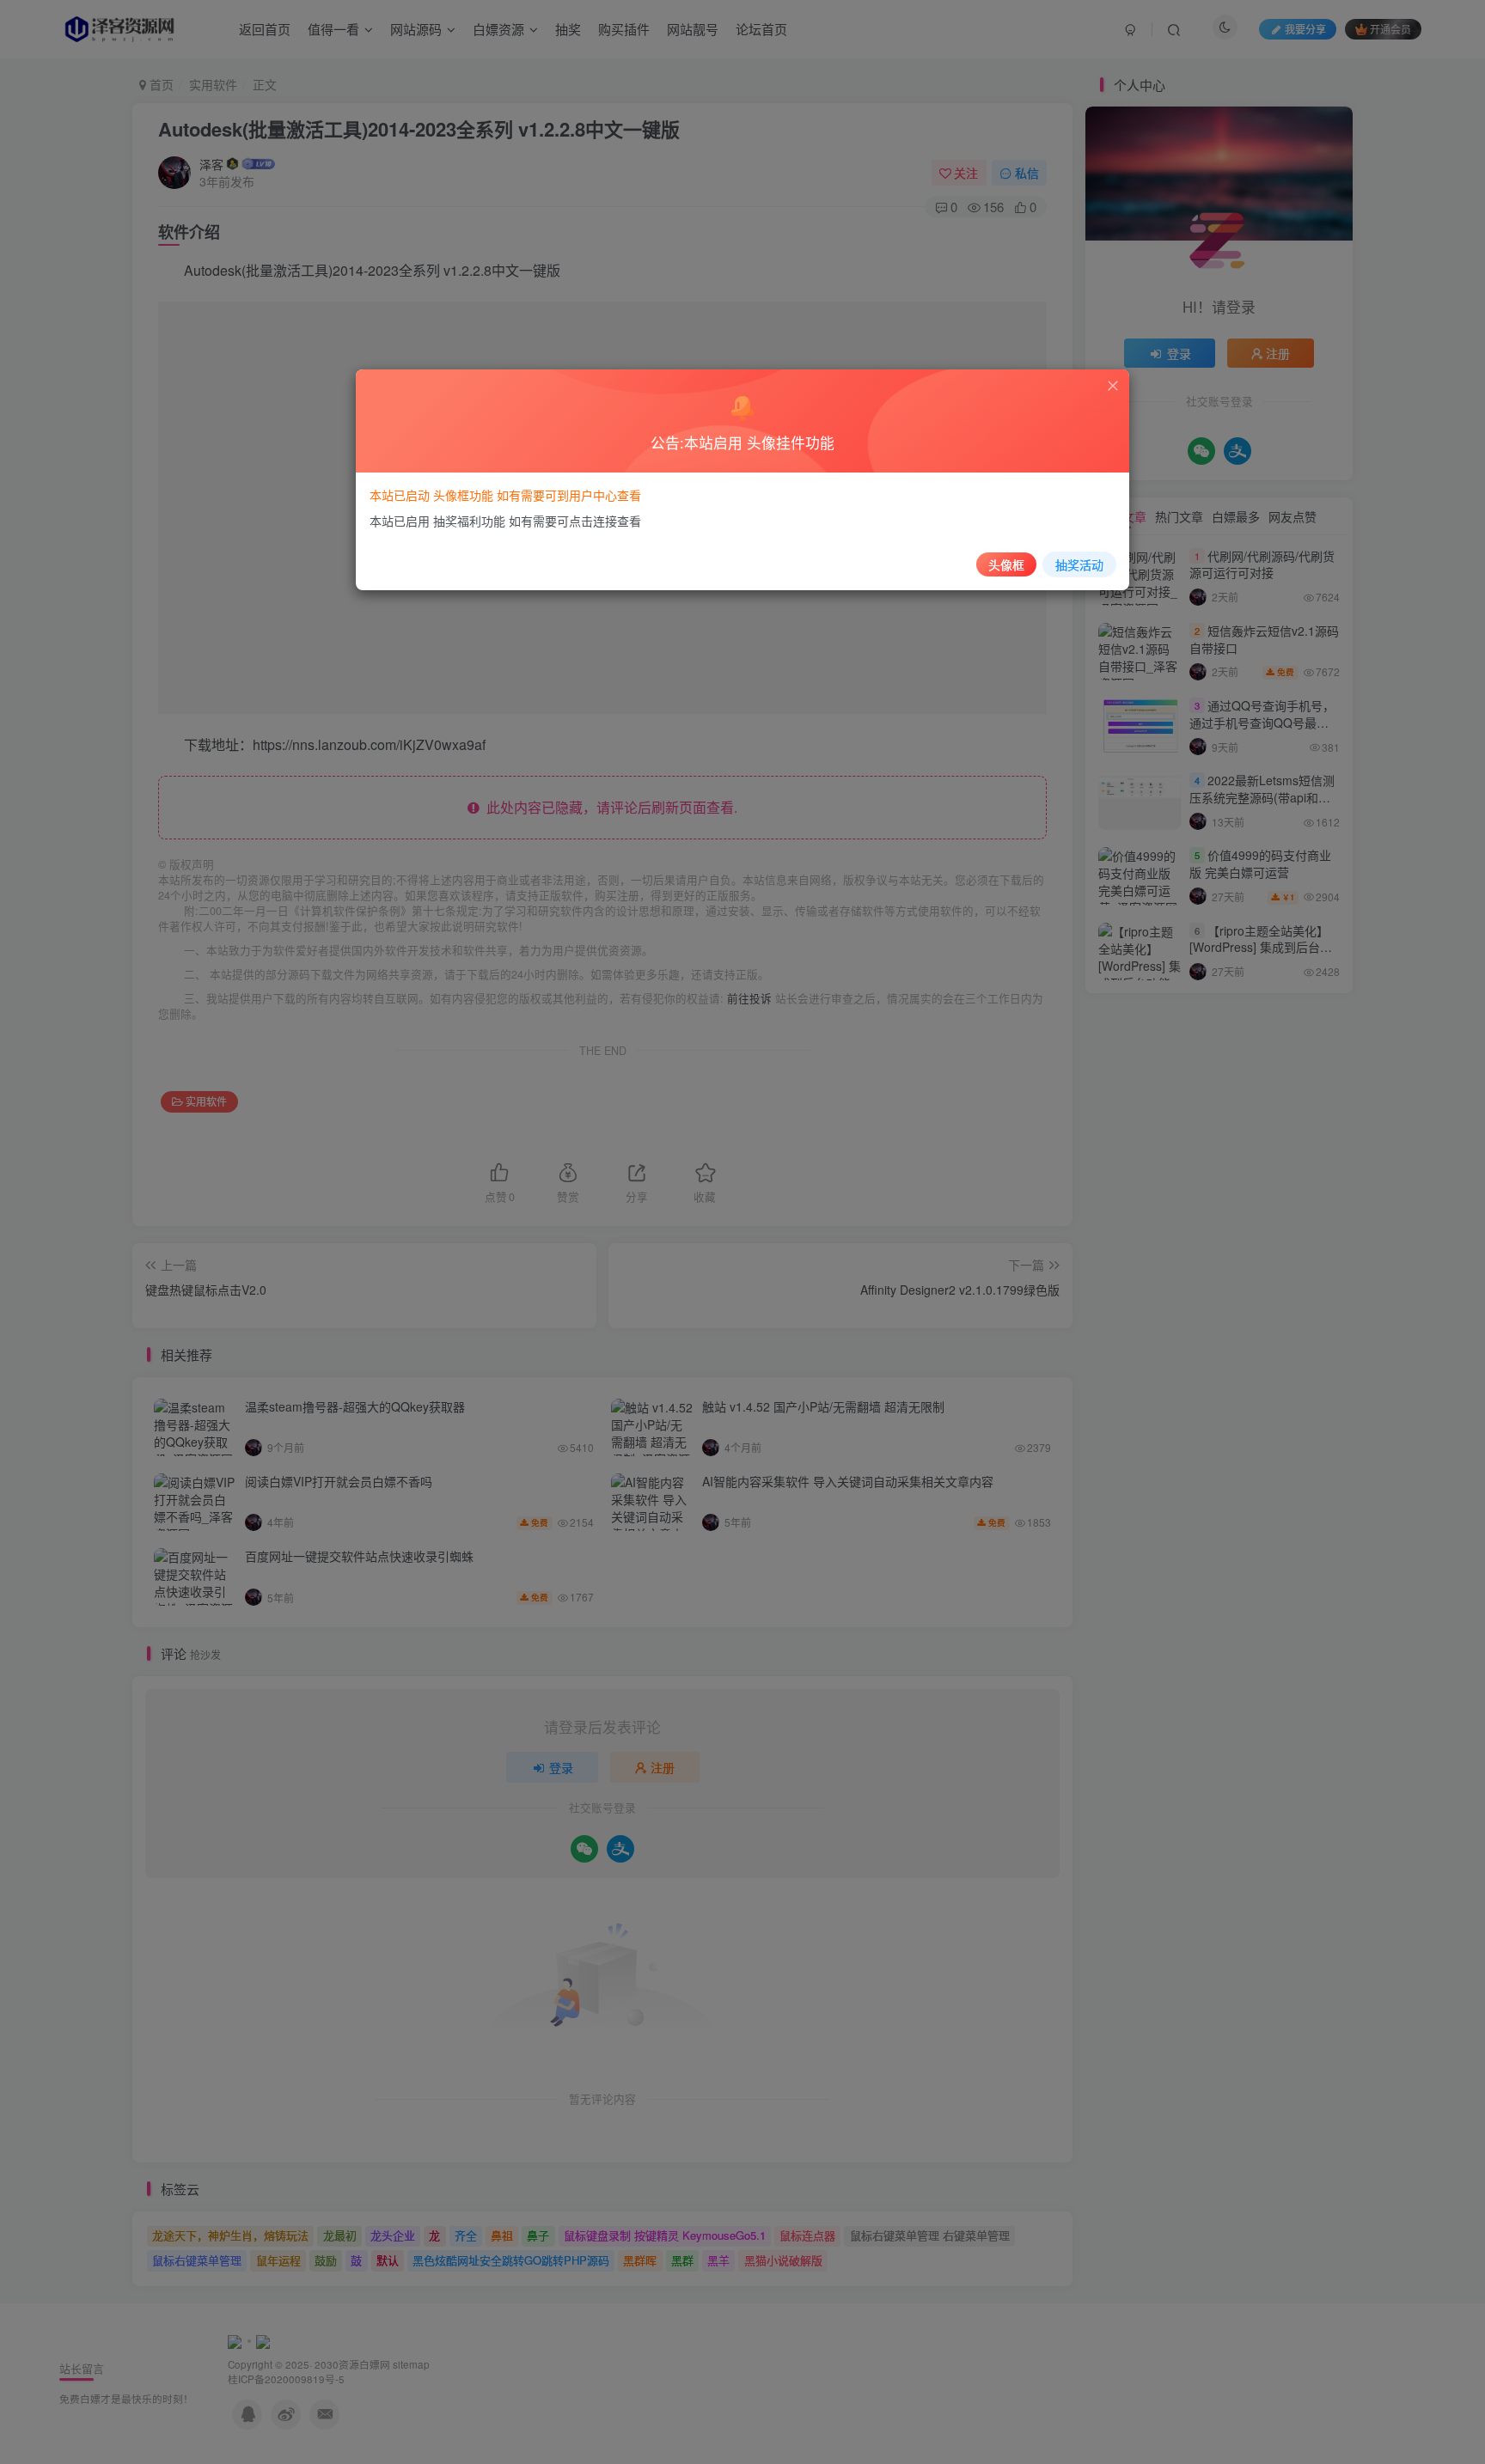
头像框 (1006, 564)
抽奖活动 (1079, 564)
